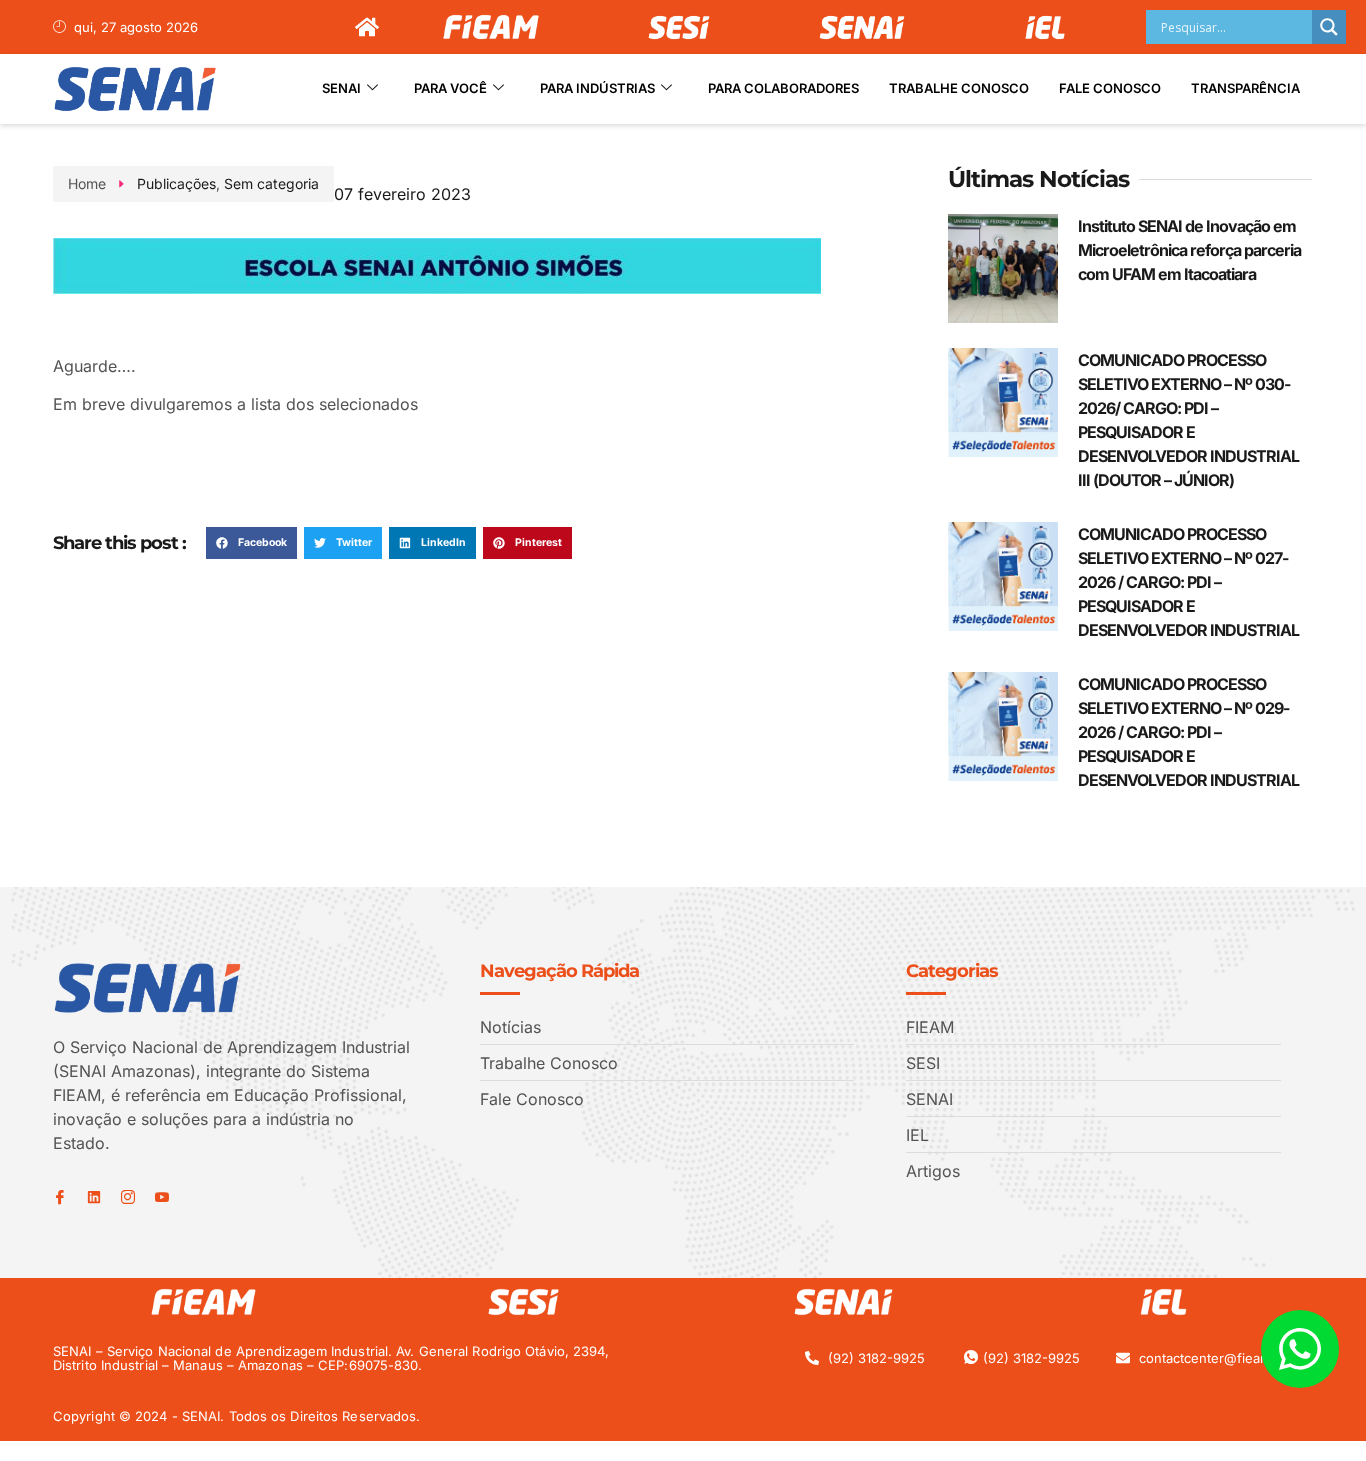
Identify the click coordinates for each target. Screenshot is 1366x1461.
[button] (251, 543)
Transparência (1245, 88)
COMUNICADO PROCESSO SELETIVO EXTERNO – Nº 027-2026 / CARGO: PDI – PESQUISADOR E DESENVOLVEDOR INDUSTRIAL (1188, 582)
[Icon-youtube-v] (162, 1197)
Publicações (176, 183)
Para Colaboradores (783, 88)
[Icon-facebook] (60, 1197)
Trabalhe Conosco (959, 88)
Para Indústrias (597, 88)
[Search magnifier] (1329, 27)
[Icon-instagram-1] (128, 1197)
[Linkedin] (94, 1197)
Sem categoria (271, 183)
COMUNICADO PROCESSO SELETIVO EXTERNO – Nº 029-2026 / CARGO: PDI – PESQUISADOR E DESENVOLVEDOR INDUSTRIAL (1188, 732)
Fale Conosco (1110, 88)
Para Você (450, 88)
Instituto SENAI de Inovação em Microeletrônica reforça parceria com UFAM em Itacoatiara (1189, 250)
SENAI (341, 88)
